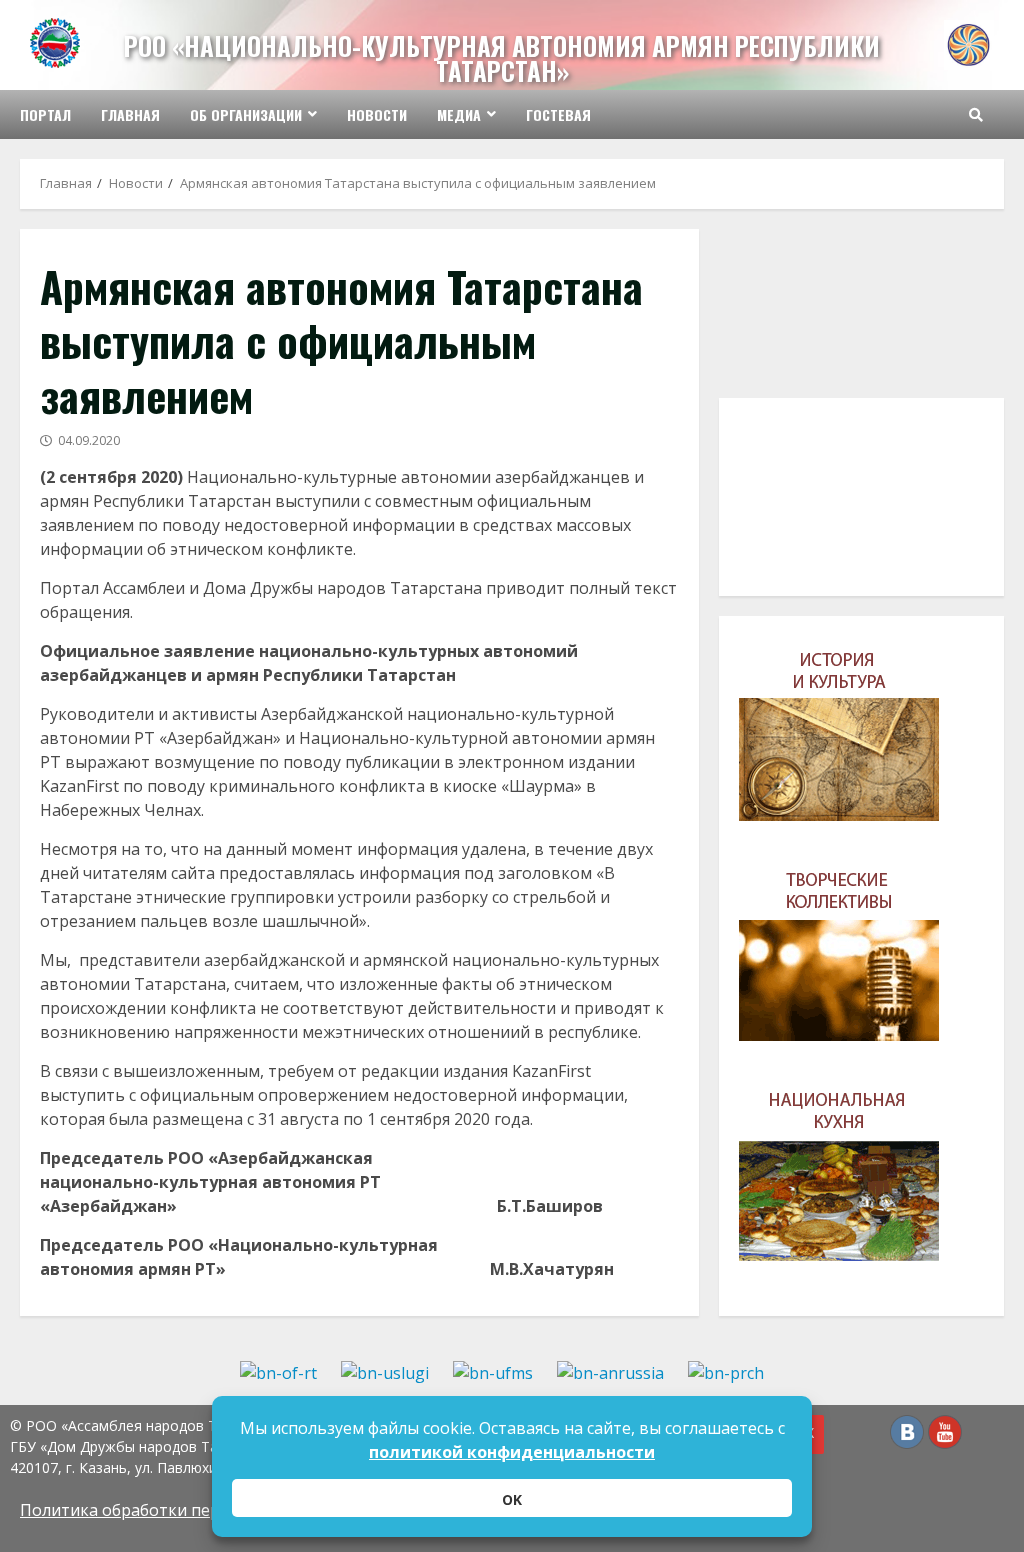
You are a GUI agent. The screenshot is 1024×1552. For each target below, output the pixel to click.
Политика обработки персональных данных (194, 1510)
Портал (45, 114)
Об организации (246, 114)
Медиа (459, 114)
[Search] (976, 115)
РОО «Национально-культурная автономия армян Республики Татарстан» (502, 58)
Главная (130, 114)
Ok (512, 1499)
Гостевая (558, 114)
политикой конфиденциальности (512, 1452)
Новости (377, 114)
